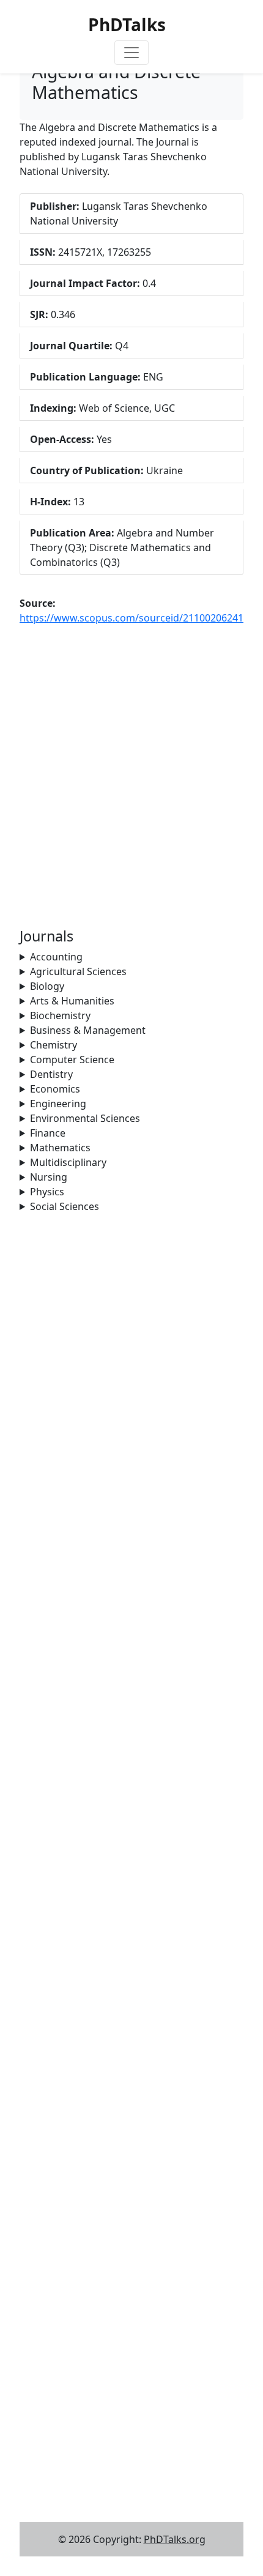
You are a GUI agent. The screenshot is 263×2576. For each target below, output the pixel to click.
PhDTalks (127, 24)
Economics (55, 1089)
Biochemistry (60, 1015)
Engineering (58, 1104)
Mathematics (60, 1148)
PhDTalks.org (175, 2539)
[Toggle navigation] (131, 53)
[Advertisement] (131, 1345)
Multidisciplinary (68, 1162)
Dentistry (51, 1074)
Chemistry (54, 1045)
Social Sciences (65, 1206)
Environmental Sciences (85, 1118)
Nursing (49, 1177)
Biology (47, 986)
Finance (48, 1133)
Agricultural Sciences (78, 971)
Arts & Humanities (72, 1001)
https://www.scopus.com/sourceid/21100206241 (131, 618)
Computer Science (72, 1060)
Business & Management (88, 1030)
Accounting (56, 957)
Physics (47, 1192)
